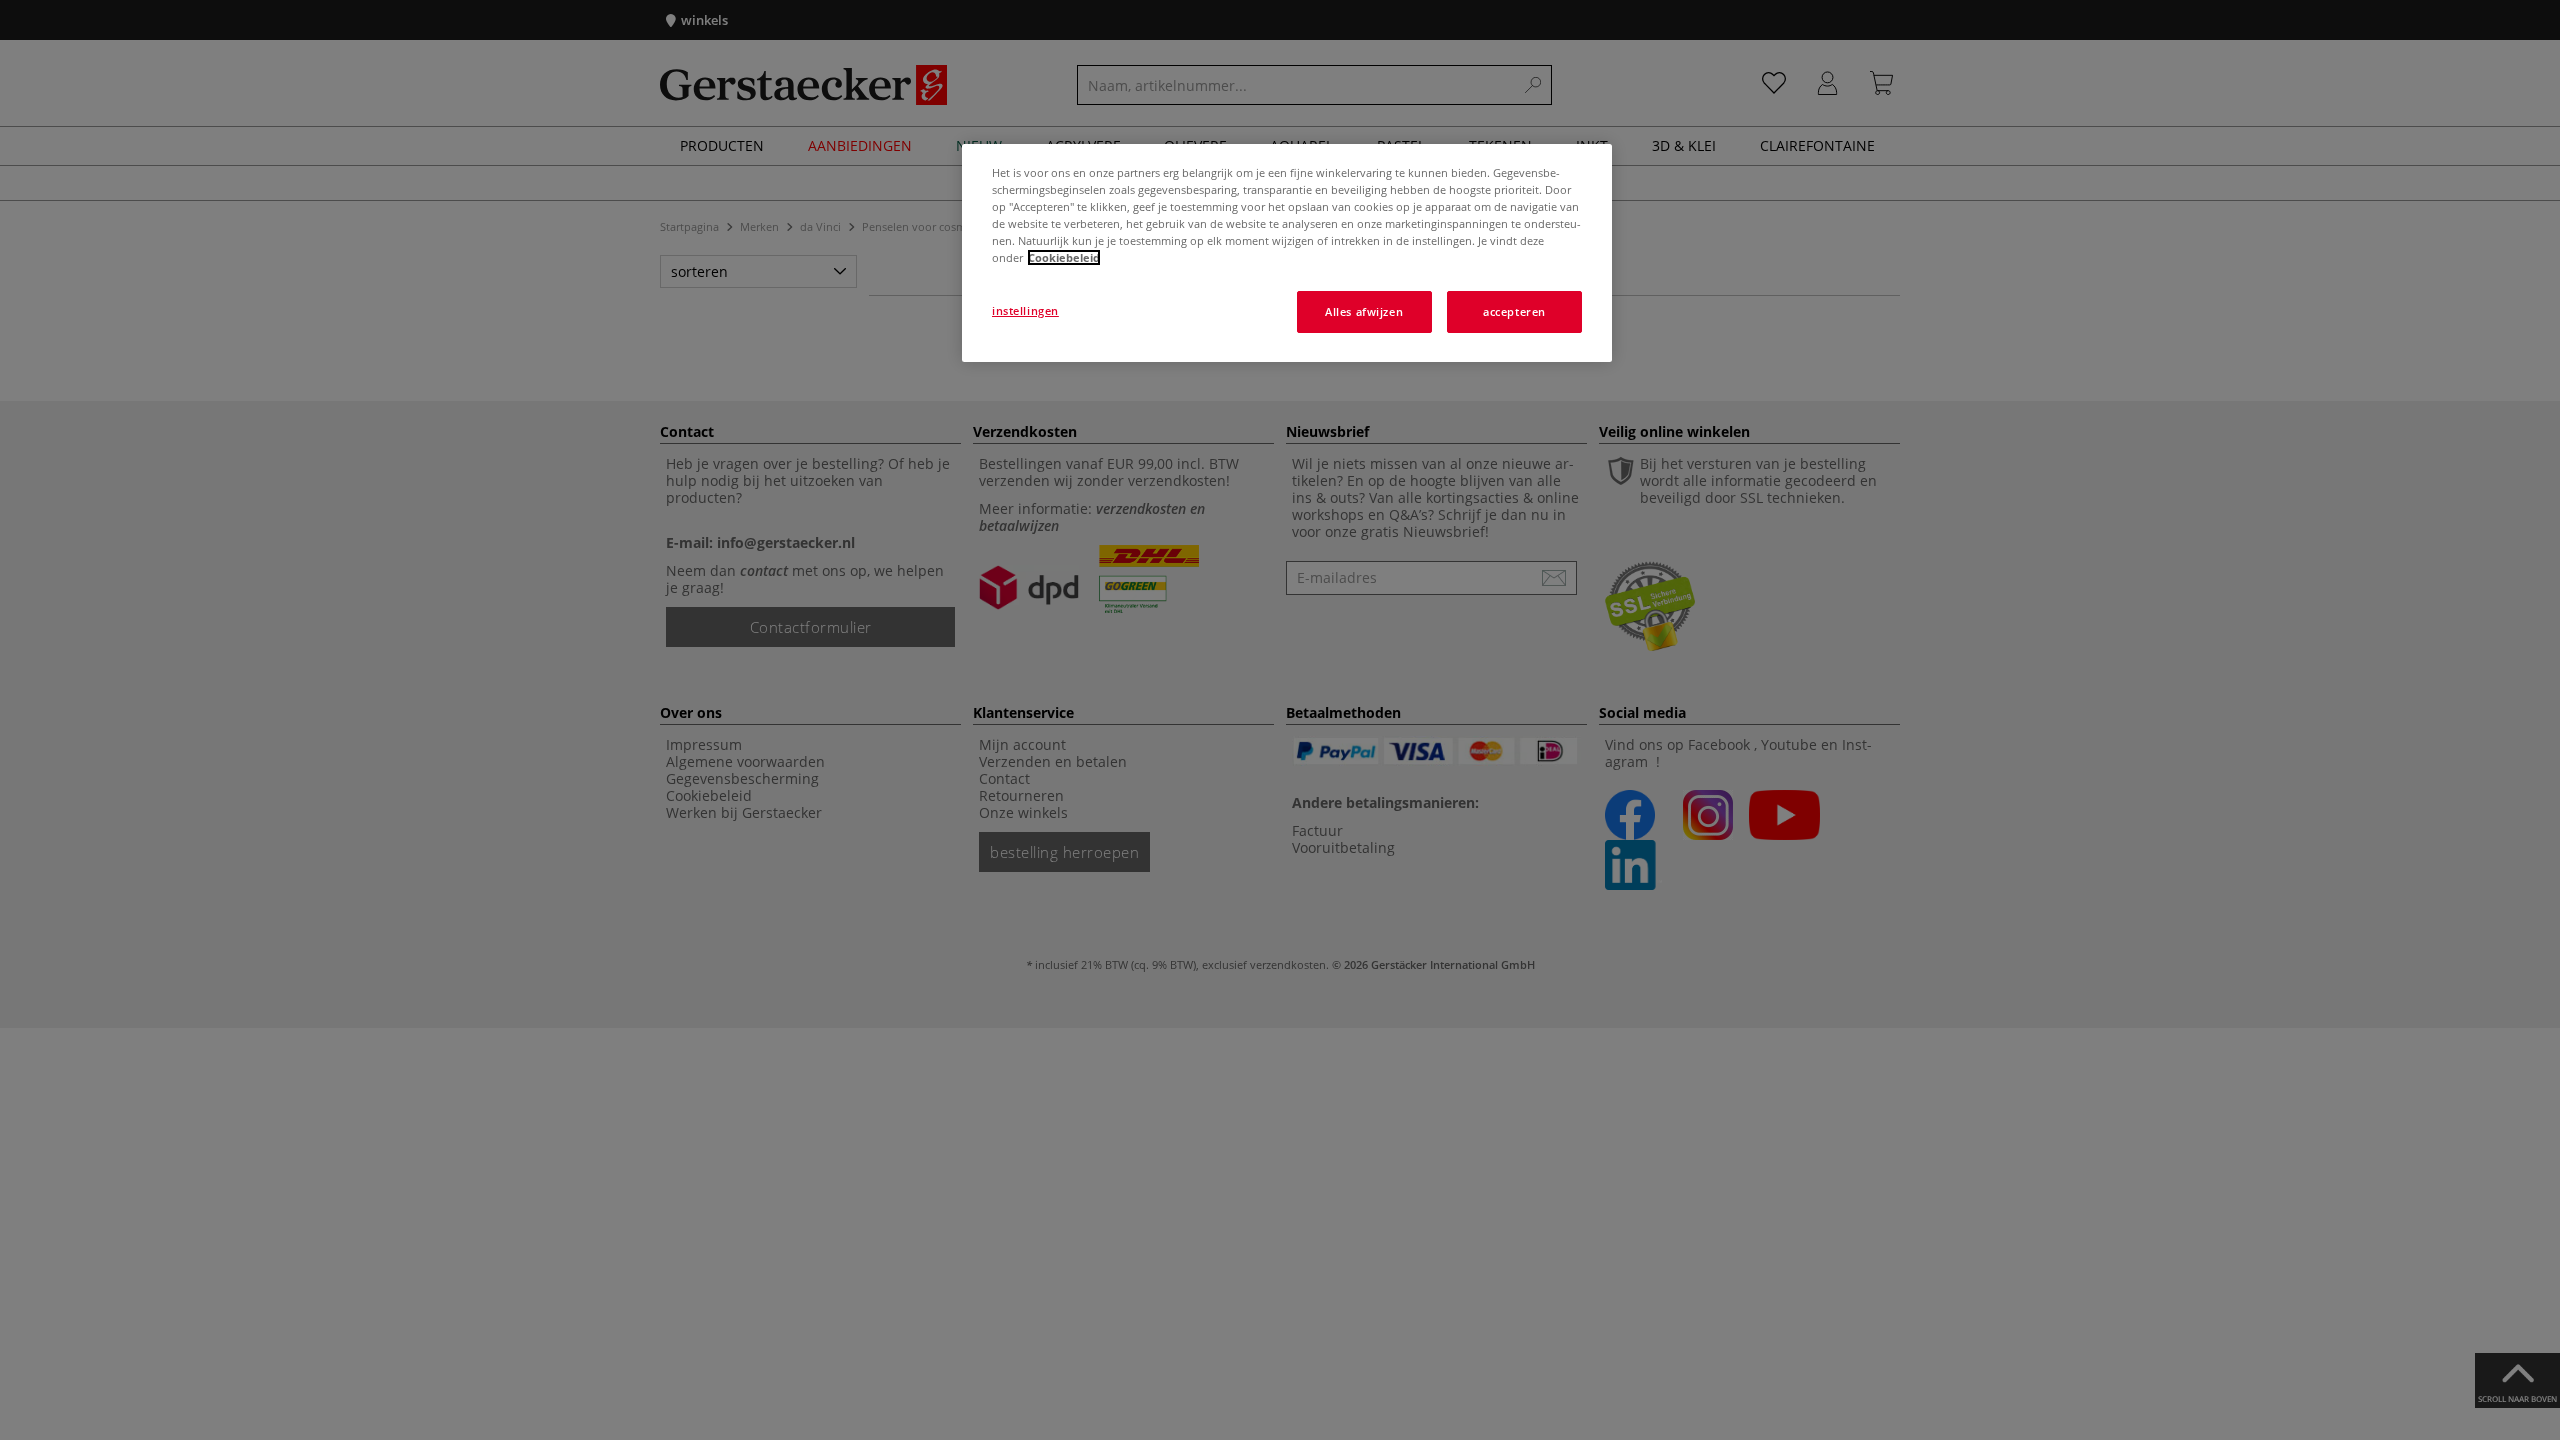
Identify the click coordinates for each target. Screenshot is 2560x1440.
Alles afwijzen (1364, 311)
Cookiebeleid (1064, 257)
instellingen (1025, 310)
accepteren (1514, 311)
